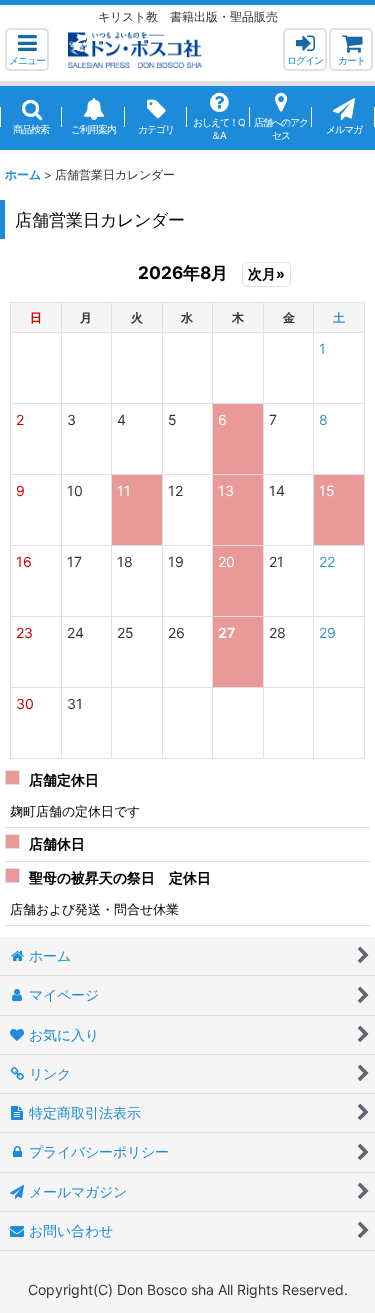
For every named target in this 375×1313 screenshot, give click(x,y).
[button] (27, 49)
